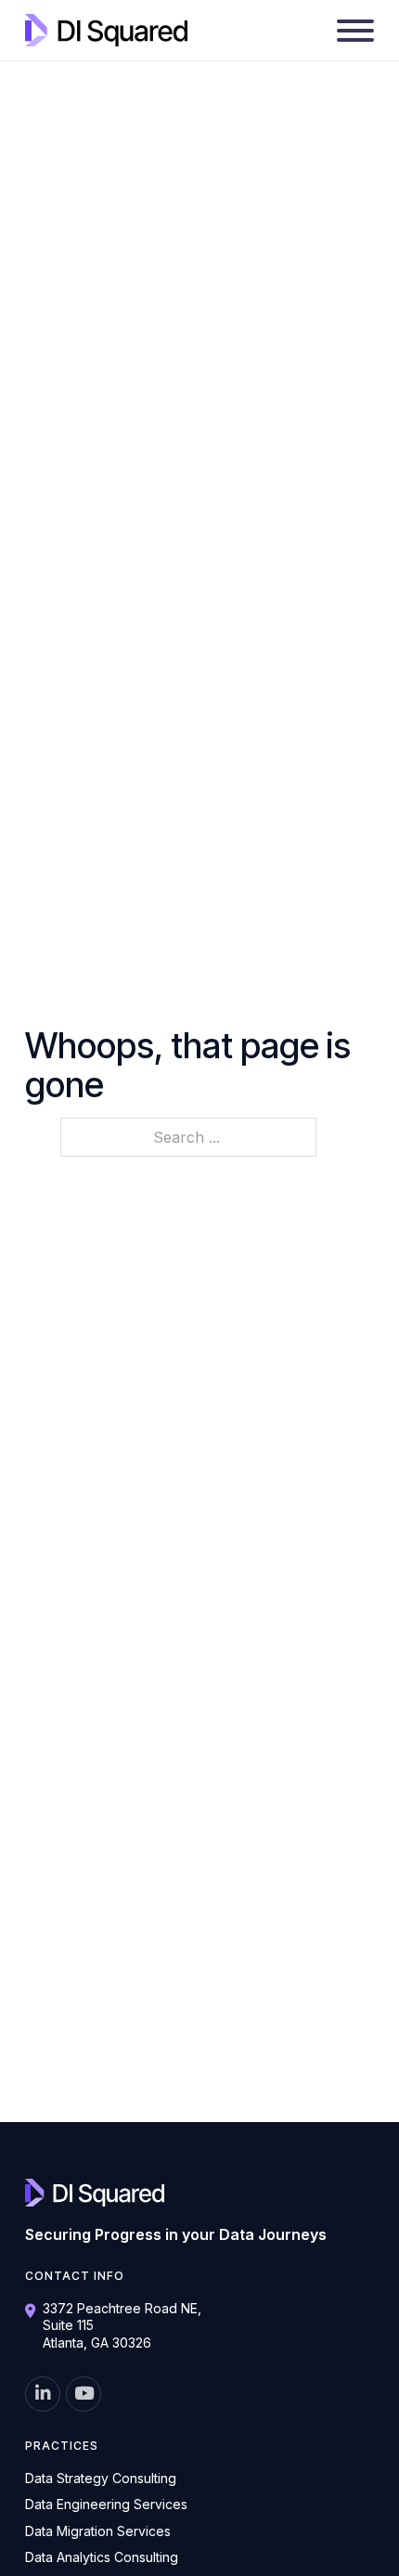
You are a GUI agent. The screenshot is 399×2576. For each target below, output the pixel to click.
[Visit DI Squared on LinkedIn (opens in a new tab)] (43, 2394)
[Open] (355, 31)
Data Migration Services (98, 2531)
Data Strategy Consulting (101, 2478)
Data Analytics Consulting (102, 2557)
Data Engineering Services (106, 2504)
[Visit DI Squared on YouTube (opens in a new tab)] (84, 2394)
